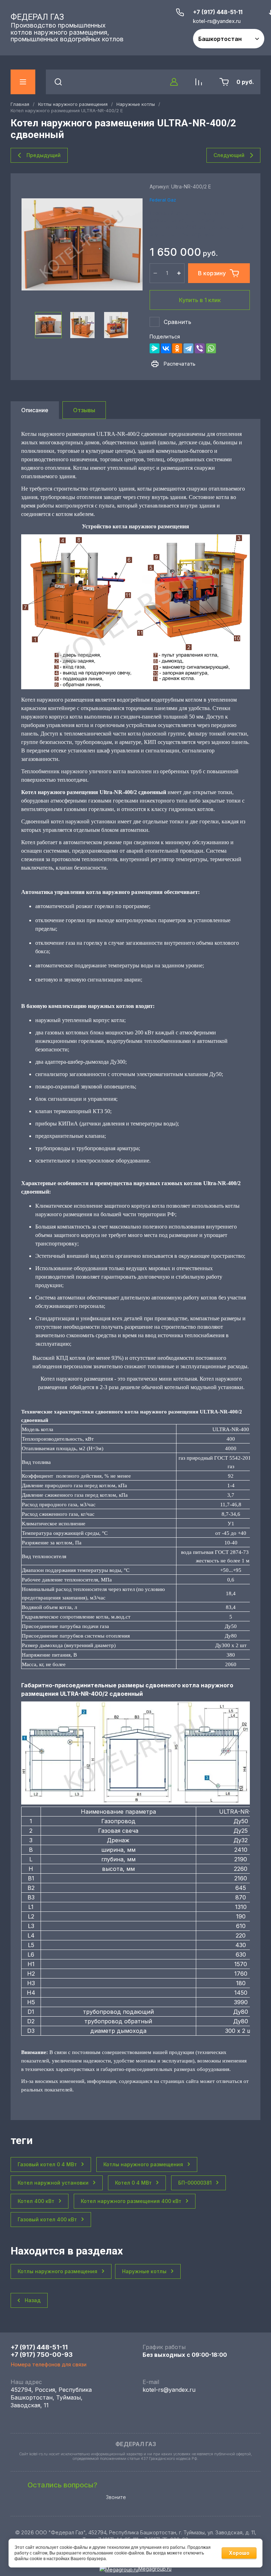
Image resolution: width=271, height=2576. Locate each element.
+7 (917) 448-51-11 (218, 12)
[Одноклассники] (177, 348)
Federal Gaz (163, 200)
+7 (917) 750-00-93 (42, 2355)
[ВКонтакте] (166, 348)
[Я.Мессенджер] (155, 348)
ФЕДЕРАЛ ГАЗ (37, 17)
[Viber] (200, 348)
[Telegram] (188, 348)
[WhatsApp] (211, 348)
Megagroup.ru (155, 2569)
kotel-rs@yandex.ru (169, 2390)
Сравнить (177, 322)
